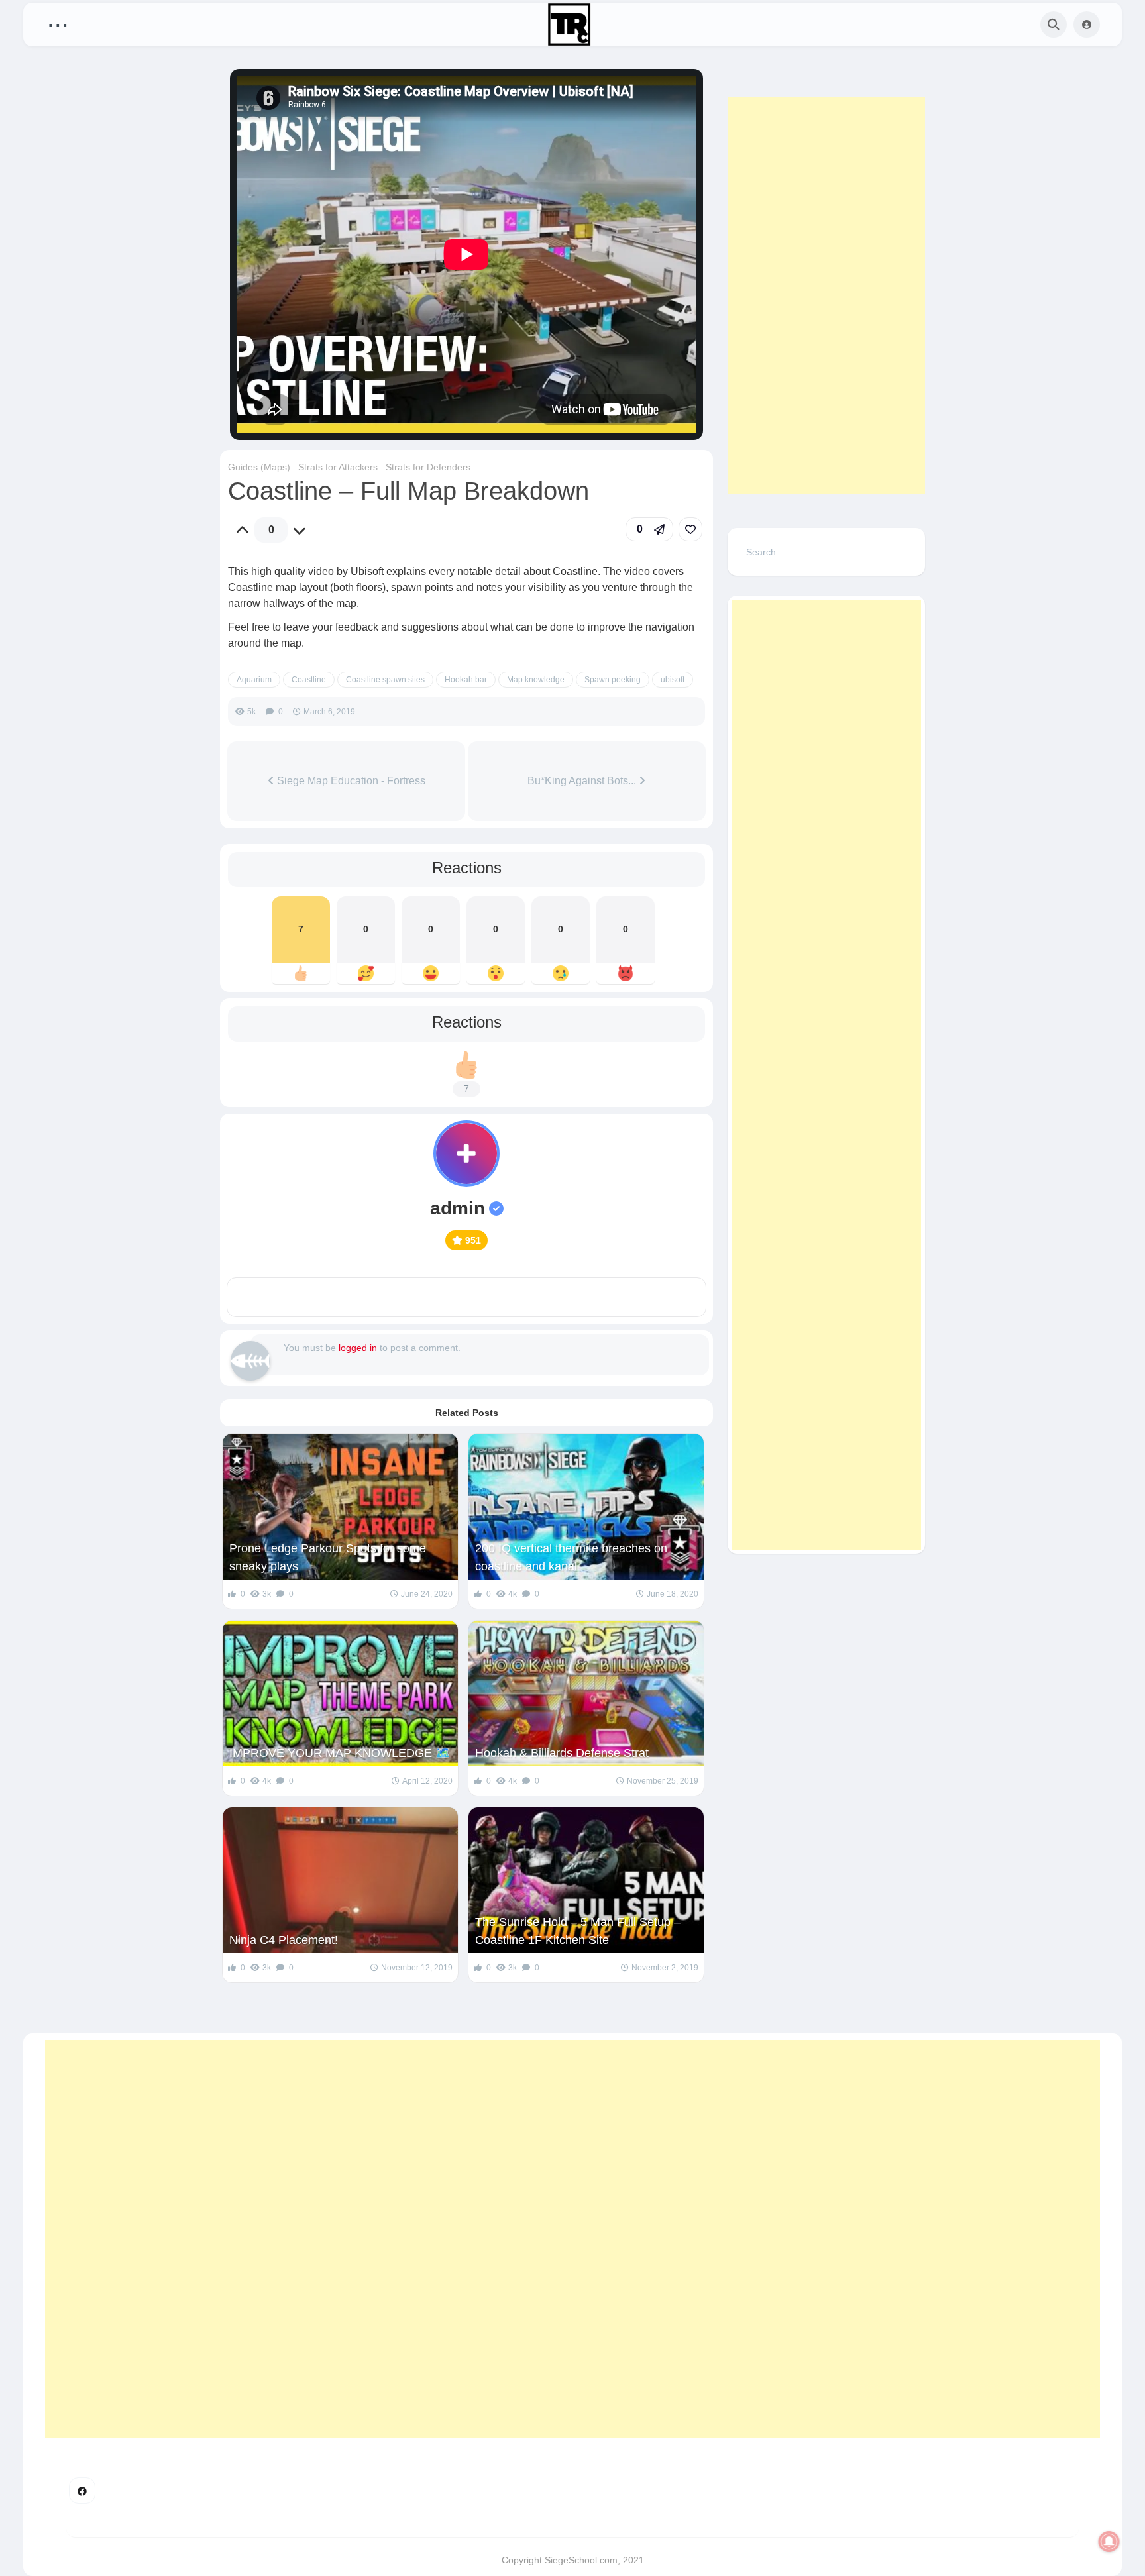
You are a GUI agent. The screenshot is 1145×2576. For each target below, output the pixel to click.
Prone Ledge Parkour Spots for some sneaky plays (328, 1557)
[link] (690, 529)
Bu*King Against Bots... (583, 781)
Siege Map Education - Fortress (350, 781)
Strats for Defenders (428, 467)
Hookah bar (466, 680)
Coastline (309, 680)
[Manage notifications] (1109, 2542)
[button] (649, 529)
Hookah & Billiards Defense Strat (562, 1753)
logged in (358, 1348)
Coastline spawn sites (385, 680)
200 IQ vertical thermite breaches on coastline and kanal (571, 1557)
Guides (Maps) (259, 467)
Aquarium (254, 680)
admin (458, 1208)
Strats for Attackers (338, 467)
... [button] (58, 22)
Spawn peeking (613, 680)
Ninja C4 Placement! (284, 1940)
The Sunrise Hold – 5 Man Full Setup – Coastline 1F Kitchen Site (578, 1931)
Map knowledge (536, 680)
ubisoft (673, 680)
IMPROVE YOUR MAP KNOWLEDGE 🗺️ (340, 1753)
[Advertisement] (826, 295)
